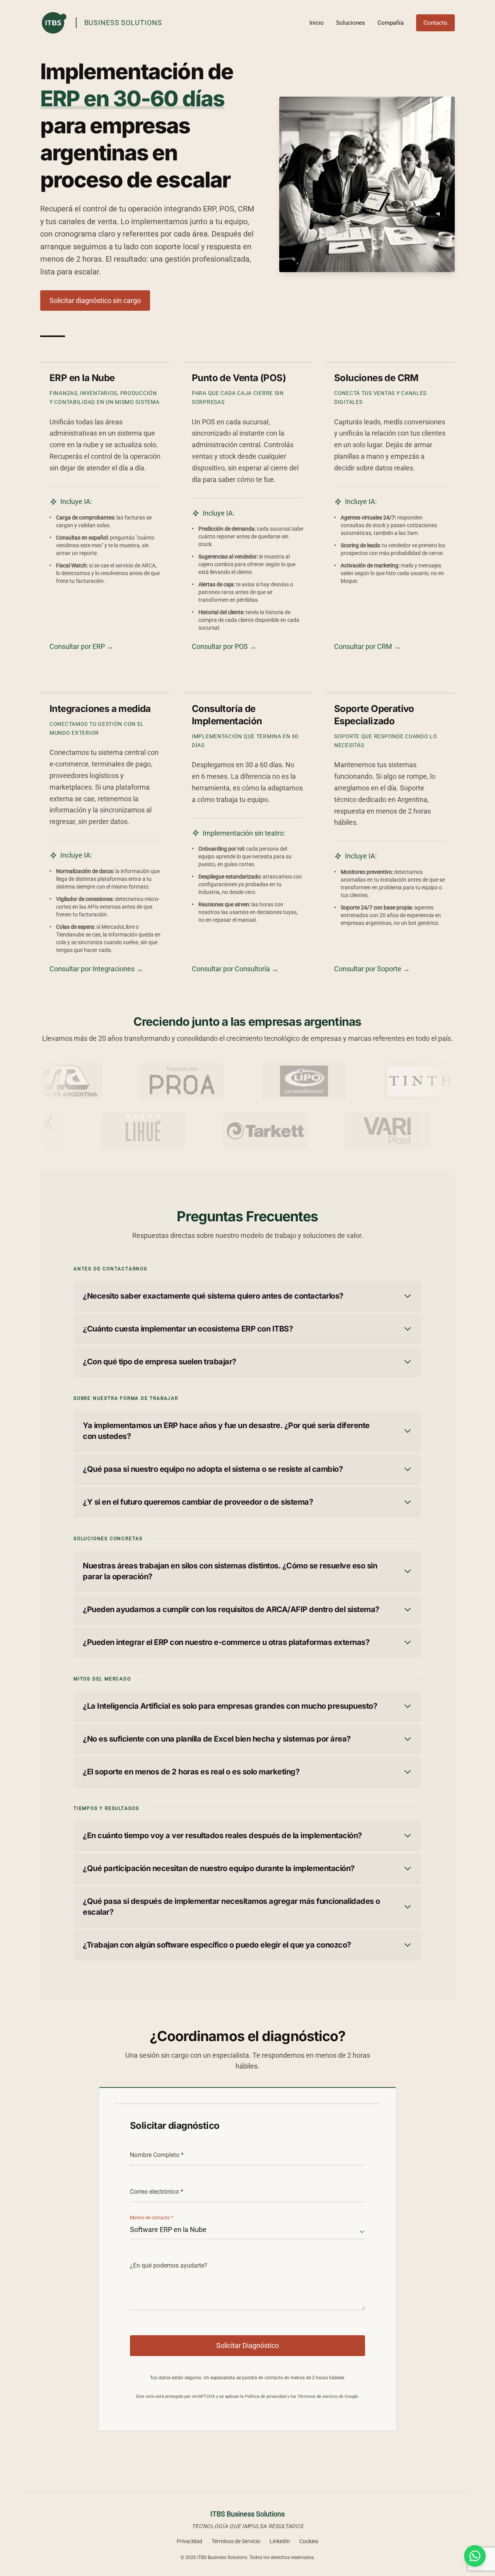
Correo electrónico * (157, 2192)
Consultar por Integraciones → (96, 969)
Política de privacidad (265, 2396)
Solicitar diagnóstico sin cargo (95, 301)
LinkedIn (280, 2541)
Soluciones (351, 23)
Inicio (317, 23)
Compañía (391, 23)
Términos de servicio (317, 2396)
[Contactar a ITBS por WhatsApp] (475, 2556)
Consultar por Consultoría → (235, 969)
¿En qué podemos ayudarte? (169, 2265)
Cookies (309, 2541)
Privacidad (189, 2541)
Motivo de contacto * (152, 2218)
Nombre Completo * (157, 2155)
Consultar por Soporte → (372, 969)
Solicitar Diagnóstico (247, 2345)
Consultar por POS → (224, 646)
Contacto (435, 23)
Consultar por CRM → (367, 646)
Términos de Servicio (236, 2541)
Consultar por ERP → (81, 646)
